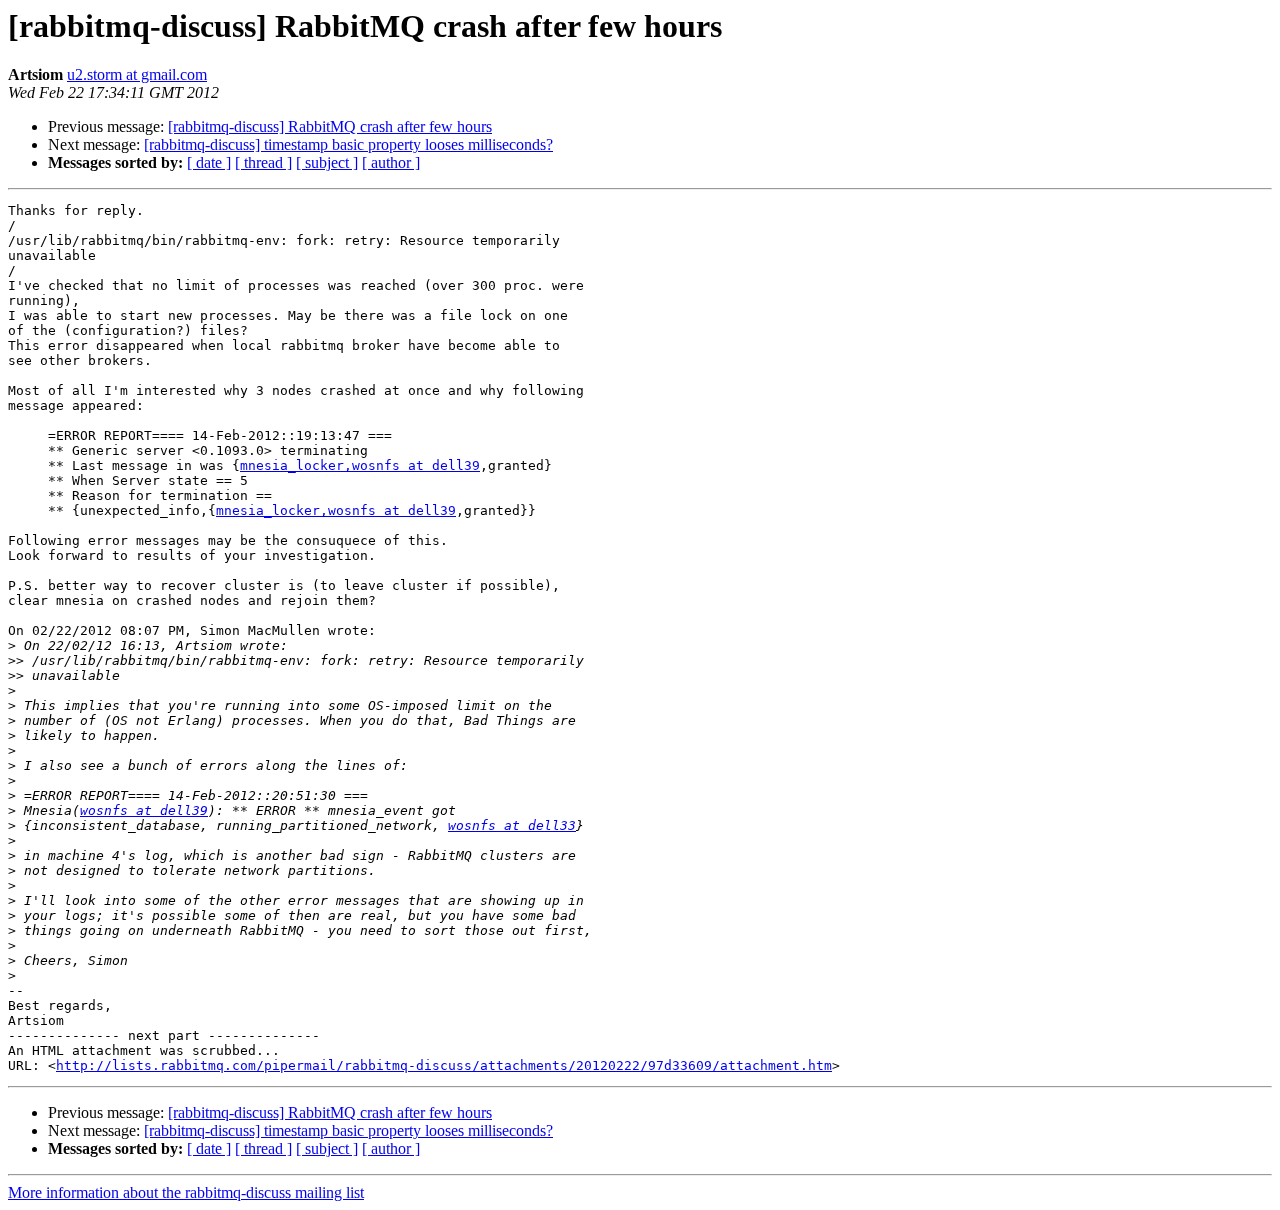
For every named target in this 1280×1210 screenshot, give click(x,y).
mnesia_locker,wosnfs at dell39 (360, 465)
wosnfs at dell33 (512, 825)
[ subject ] (327, 162)
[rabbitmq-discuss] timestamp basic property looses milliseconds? (348, 144)
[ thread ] (263, 162)
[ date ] (209, 162)
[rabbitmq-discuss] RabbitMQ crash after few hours (330, 126)
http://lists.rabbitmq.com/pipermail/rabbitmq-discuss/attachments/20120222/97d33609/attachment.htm (444, 1065)
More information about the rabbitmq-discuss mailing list (186, 1192)
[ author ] (391, 162)
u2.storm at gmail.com (137, 74)
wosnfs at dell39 (144, 810)
